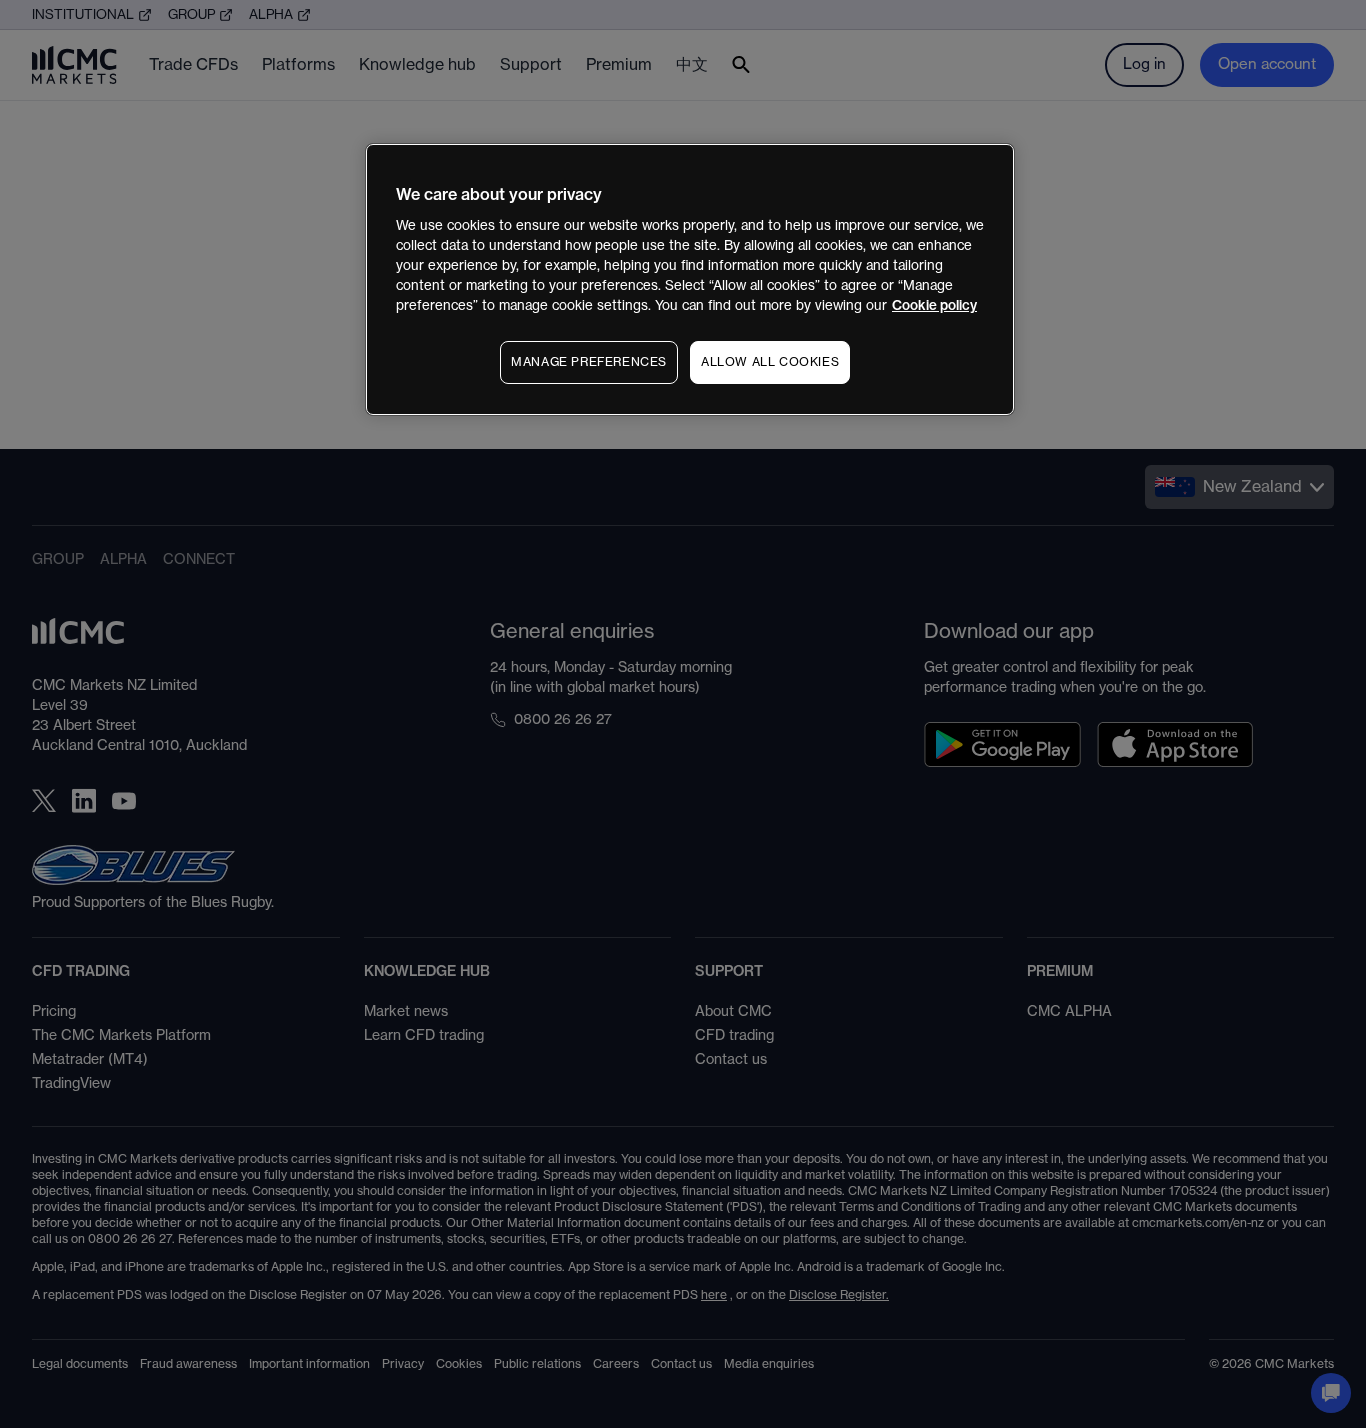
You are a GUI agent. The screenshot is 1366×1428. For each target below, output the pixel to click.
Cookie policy (934, 305)
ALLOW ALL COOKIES (770, 362)
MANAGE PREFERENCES (589, 362)
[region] (690, 279)
